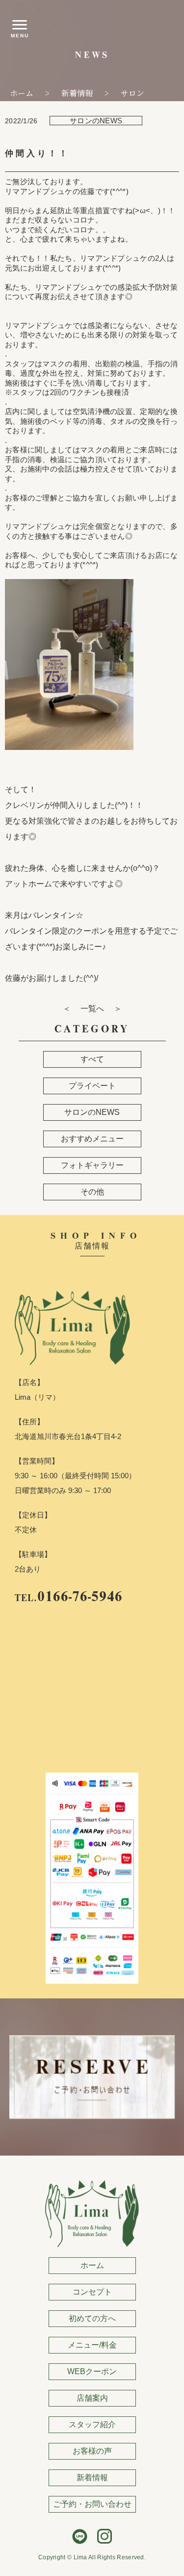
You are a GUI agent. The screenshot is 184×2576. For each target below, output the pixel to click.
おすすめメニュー (92, 1139)
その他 (92, 1192)
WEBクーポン (92, 2371)
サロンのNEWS (92, 1112)
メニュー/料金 (92, 2345)
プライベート (92, 1086)
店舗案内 (92, 2398)
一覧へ (92, 1009)
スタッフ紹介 (92, 2424)
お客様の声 (92, 2451)
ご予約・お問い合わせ (92, 2504)
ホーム (92, 2265)
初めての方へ (92, 2318)
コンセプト (92, 2292)
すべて (92, 1059)
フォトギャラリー (92, 1165)
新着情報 (92, 2478)
